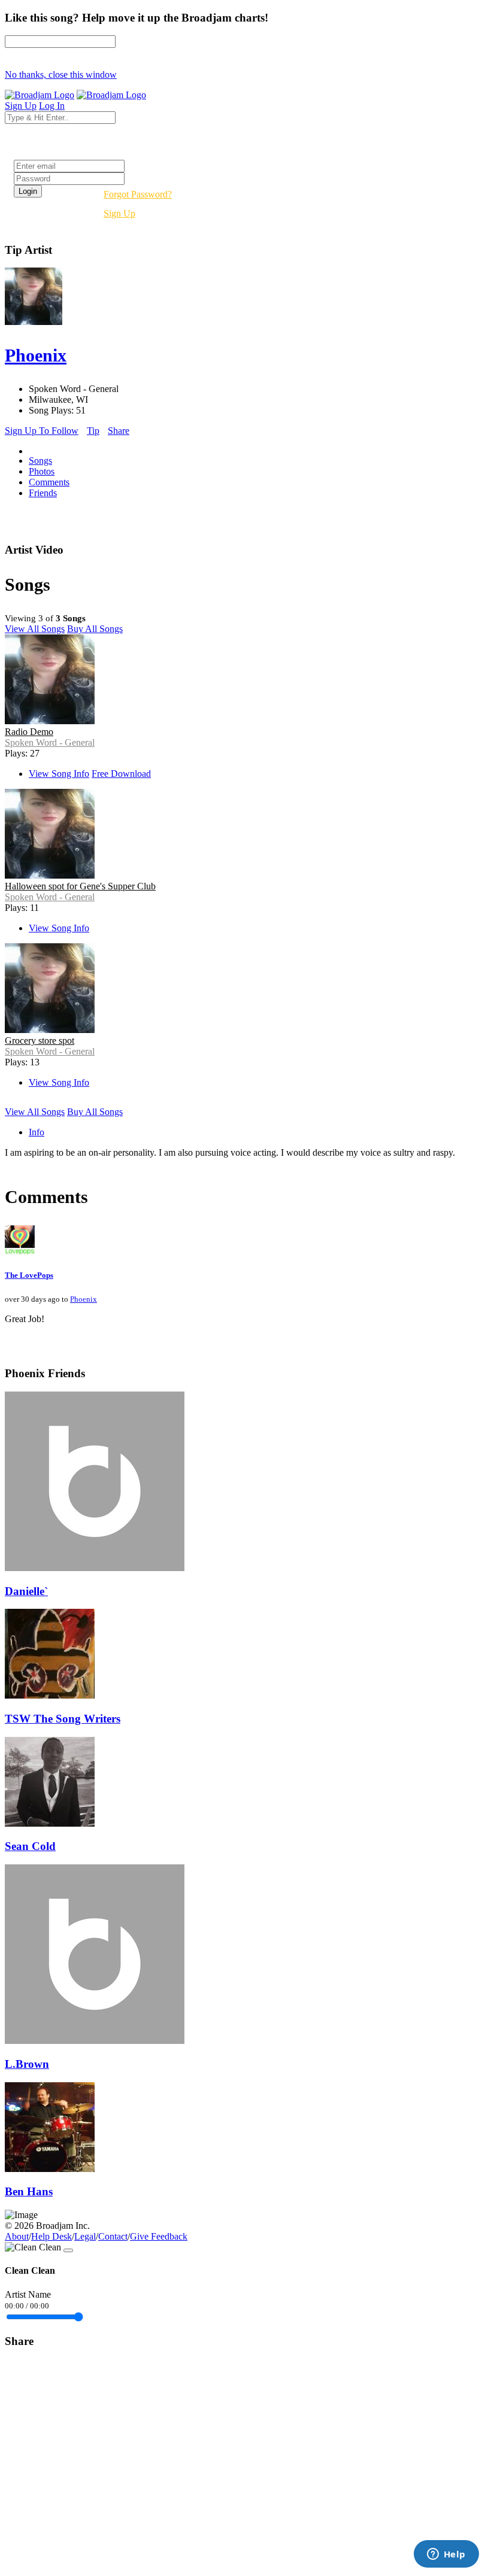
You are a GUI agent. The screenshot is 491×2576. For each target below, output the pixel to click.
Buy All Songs (95, 629)
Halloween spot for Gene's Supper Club (80, 886)
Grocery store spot (40, 1041)
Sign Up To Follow (42, 431)
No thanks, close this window (61, 75)
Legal (85, 2236)
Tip (93, 431)
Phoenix (84, 1299)
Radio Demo (29, 732)
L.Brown (27, 2064)
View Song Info (59, 774)
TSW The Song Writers (63, 1719)
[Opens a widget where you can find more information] (446, 2555)
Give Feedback (159, 2236)
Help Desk (51, 2236)
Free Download (121, 774)
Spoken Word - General (50, 742)
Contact (113, 2236)
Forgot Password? (138, 194)
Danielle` (26, 1591)
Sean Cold (30, 1846)
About (17, 2236)
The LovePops (29, 1275)
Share (119, 431)
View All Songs (35, 629)
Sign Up (119, 213)
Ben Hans (29, 2191)
